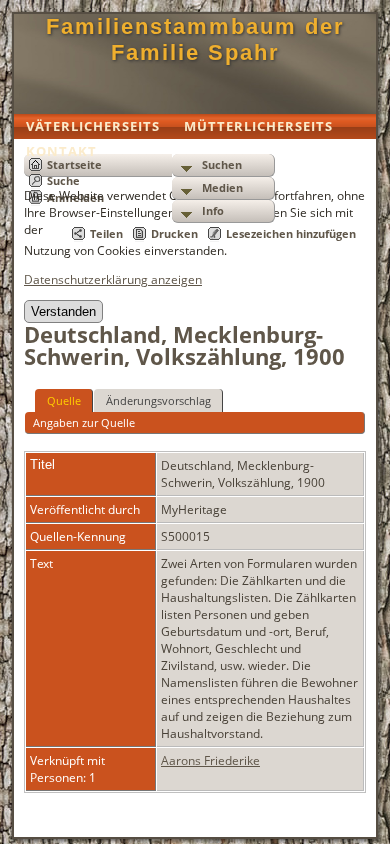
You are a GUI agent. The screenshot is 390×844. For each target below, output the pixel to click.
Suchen (222, 164)
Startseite (74, 164)
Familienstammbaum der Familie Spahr (195, 39)
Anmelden (75, 197)
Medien (222, 187)
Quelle (64, 400)
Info (213, 210)
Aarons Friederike (210, 760)
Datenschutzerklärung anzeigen (113, 279)
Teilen (106, 233)
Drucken (174, 233)
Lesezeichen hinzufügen (291, 233)
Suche (63, 180)
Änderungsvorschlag (158, 400)
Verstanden (63, 311)
